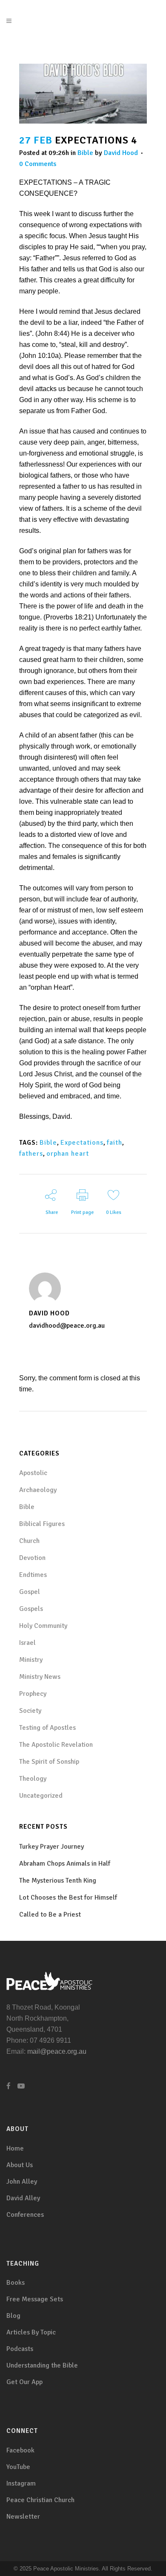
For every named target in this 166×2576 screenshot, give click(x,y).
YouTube (18, 2467)
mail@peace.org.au (57, 2051)
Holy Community (43, 1626)
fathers (31, 1154)
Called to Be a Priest (50, 1914)
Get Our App (24, 2382)
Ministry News (40, 1677)
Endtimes (33, 1575)
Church (29, 1541)
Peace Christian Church (40, 2500)
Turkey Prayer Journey (52, 1847)
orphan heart (68, 1154)
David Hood (121, 153)
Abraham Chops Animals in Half (65, 1864)
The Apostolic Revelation (56, 1745)
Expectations (82, 1143)
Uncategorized (41, 1796)
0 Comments (38, 164)
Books (16, 2283)
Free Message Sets (35, 2299)
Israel (27, 1643)
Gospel (30, 1592)
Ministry (31, 1660)
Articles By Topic (31, 2332)
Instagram (21, 2483)
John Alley (22, 2182)
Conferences (25, 2215)
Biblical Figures (42, 1524)
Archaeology (38, 1490)
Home (15, 2148)
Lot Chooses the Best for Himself (68, 1898)
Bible (85, 153)
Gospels (31, 1609)
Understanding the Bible (42, 2365)
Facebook (20, 2450)
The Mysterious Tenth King (58, 1881)
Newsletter (23, 2517)
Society (30, 1711)
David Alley (23, 2198)
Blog (13, 2316)
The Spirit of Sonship (49, 1762)
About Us (20, 2165)
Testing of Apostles (47, 1728)
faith (114, 1143)
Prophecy (33, 1694)
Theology (33, 1779)
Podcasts (20, 2349)
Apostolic (33, 1473)
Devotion (32, 1558)
